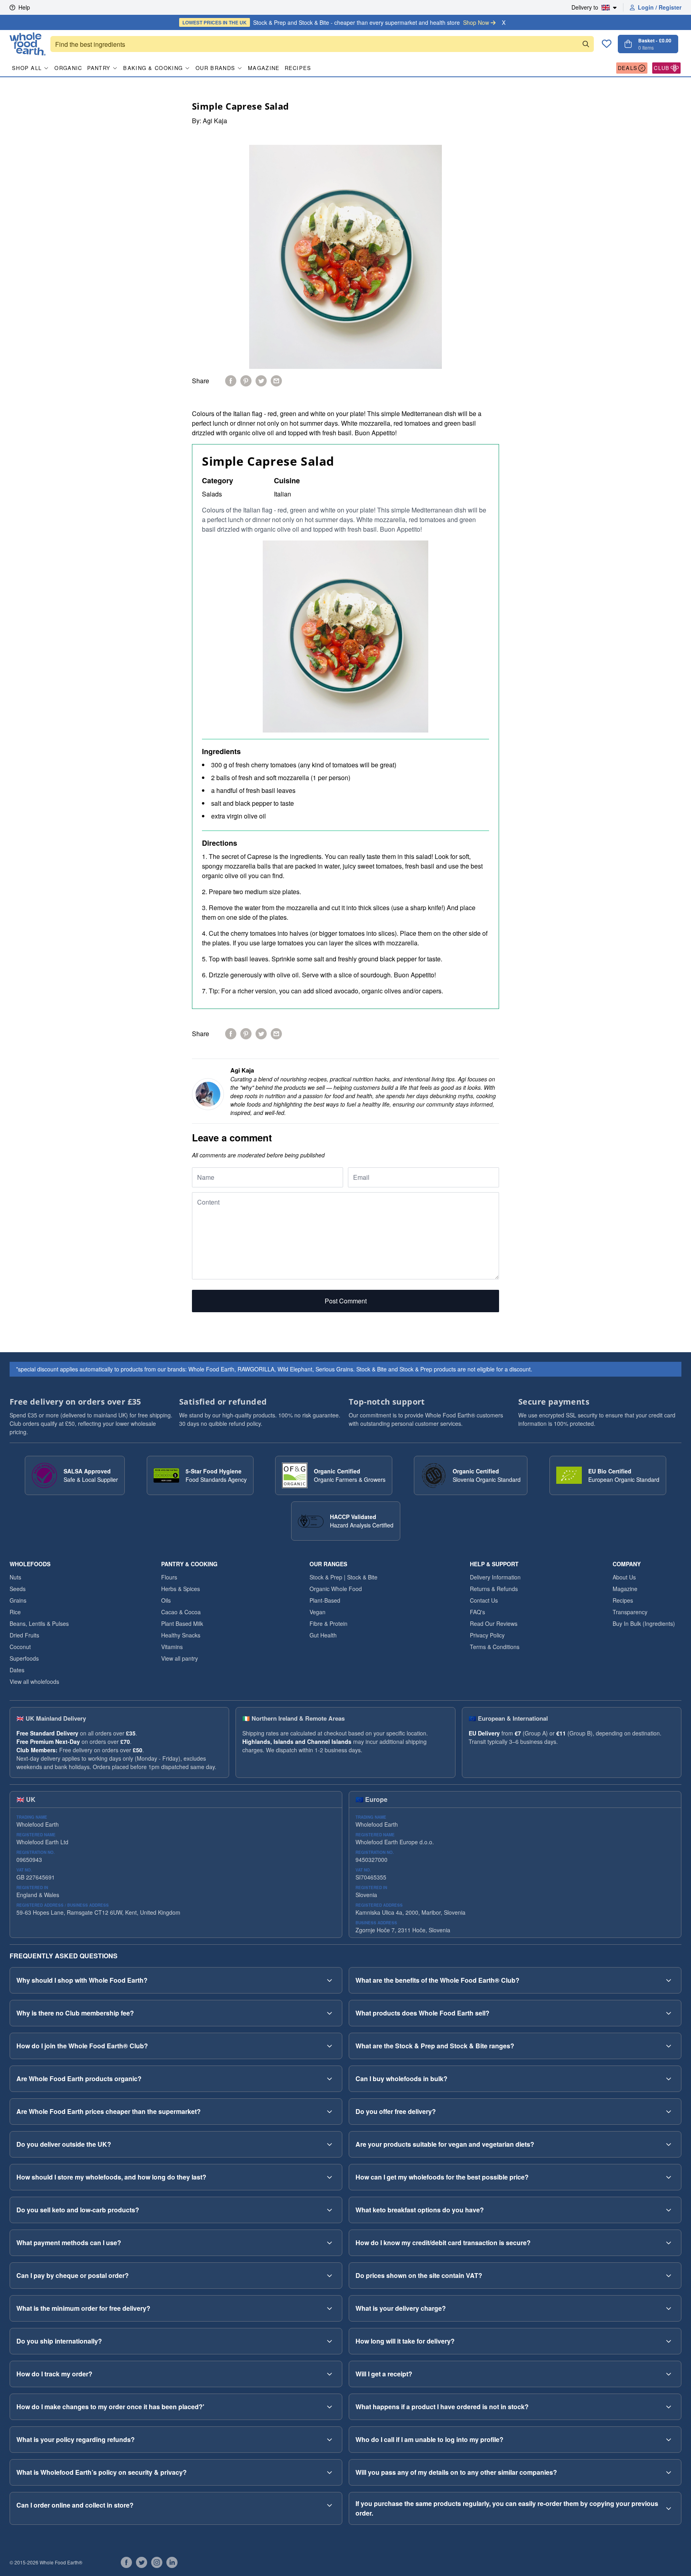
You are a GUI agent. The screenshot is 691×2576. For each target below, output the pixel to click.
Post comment (346, 1301)
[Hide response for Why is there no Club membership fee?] (330, 2013)
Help (24, 7)
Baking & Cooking (153, 68)
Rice (15, 1612)
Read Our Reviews (494, 1623)
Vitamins (172, 1647)
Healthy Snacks (181, 1635)
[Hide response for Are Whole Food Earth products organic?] (330, 2079)
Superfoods (24, 1658)
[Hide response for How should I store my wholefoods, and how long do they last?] (330, 2177)
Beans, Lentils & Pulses (39, 1623)
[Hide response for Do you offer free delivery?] (669, 2112)
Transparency (630, 1612)
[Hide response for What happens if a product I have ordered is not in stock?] (669, 2407)
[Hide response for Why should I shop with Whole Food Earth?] (330, 1980)
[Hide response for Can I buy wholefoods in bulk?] (669, 2079)
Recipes (298, 68)
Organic (68, 68)
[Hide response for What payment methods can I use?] (330, 2243)
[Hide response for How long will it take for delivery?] (669, 2341)
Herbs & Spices (181, 1589)
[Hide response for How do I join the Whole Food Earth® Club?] (330, 2046)
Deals (628, 68)
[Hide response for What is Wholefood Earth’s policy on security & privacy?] (330, 2472)
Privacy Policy (487, 1635)
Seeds (18, 1589)
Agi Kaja (215, 121)
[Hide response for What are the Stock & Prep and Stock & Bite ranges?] (669, 2046)
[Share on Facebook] (231, 381)
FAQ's (477, 1612)
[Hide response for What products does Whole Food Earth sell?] (669, 2013)
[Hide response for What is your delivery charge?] (669, 2308)
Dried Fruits (24, 1635)
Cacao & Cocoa (181, 1612)
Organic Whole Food (336, 1589)
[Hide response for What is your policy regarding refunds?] (330, 2440)
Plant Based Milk (182, 1623)
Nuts (15, 1577)
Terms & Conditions (495, 1647)
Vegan (318, 1612)
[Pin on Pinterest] (246, 381)
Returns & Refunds (494, 1589)
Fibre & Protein (329, 1623)
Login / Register (660, 7)
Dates (17, 1670)
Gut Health (323, 1635)
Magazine (264, 68)
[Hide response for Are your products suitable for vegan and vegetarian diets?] (669, 2144)
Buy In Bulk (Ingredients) (644, 1623)
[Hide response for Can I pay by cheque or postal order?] (330, 2276)
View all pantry (180, 1658)
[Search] (586, 44)
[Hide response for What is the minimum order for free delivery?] (330, 2308)
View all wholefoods (34, 1681)
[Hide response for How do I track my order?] (330, 2374)
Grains (18, 1600)
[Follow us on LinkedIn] (172, 2562)
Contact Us (484, 1600)
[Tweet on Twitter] (261, 381)
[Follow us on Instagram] (157, 2562)
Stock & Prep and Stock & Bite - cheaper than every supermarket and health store (336, 22)
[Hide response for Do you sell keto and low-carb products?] (330, 2210)
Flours (169, 1577)
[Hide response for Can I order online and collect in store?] (330, 2505)
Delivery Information (495, 1577)
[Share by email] (276, 381)
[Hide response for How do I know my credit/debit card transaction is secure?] (669, 2243)
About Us (624, 1577)
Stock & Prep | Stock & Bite (344, 1577)
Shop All (27, 68)
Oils (166, 1600)
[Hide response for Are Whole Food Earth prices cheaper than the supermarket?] (330, 2112)
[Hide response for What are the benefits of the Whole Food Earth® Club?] (669, 1980)
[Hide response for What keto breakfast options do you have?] (669, 2210)
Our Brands (215, 68)
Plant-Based (325, 1600)
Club (662, 68)
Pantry (99, 68)
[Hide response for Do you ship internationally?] (330, 2341)
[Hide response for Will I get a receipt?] (669, 2374)
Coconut (20, 1647)
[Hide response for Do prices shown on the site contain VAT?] (669, 2276)
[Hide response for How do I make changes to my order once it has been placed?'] (330, 2407)
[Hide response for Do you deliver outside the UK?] (330, 2144)
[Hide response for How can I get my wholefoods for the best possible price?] (669, 2177)
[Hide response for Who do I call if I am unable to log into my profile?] (669, 2440)
